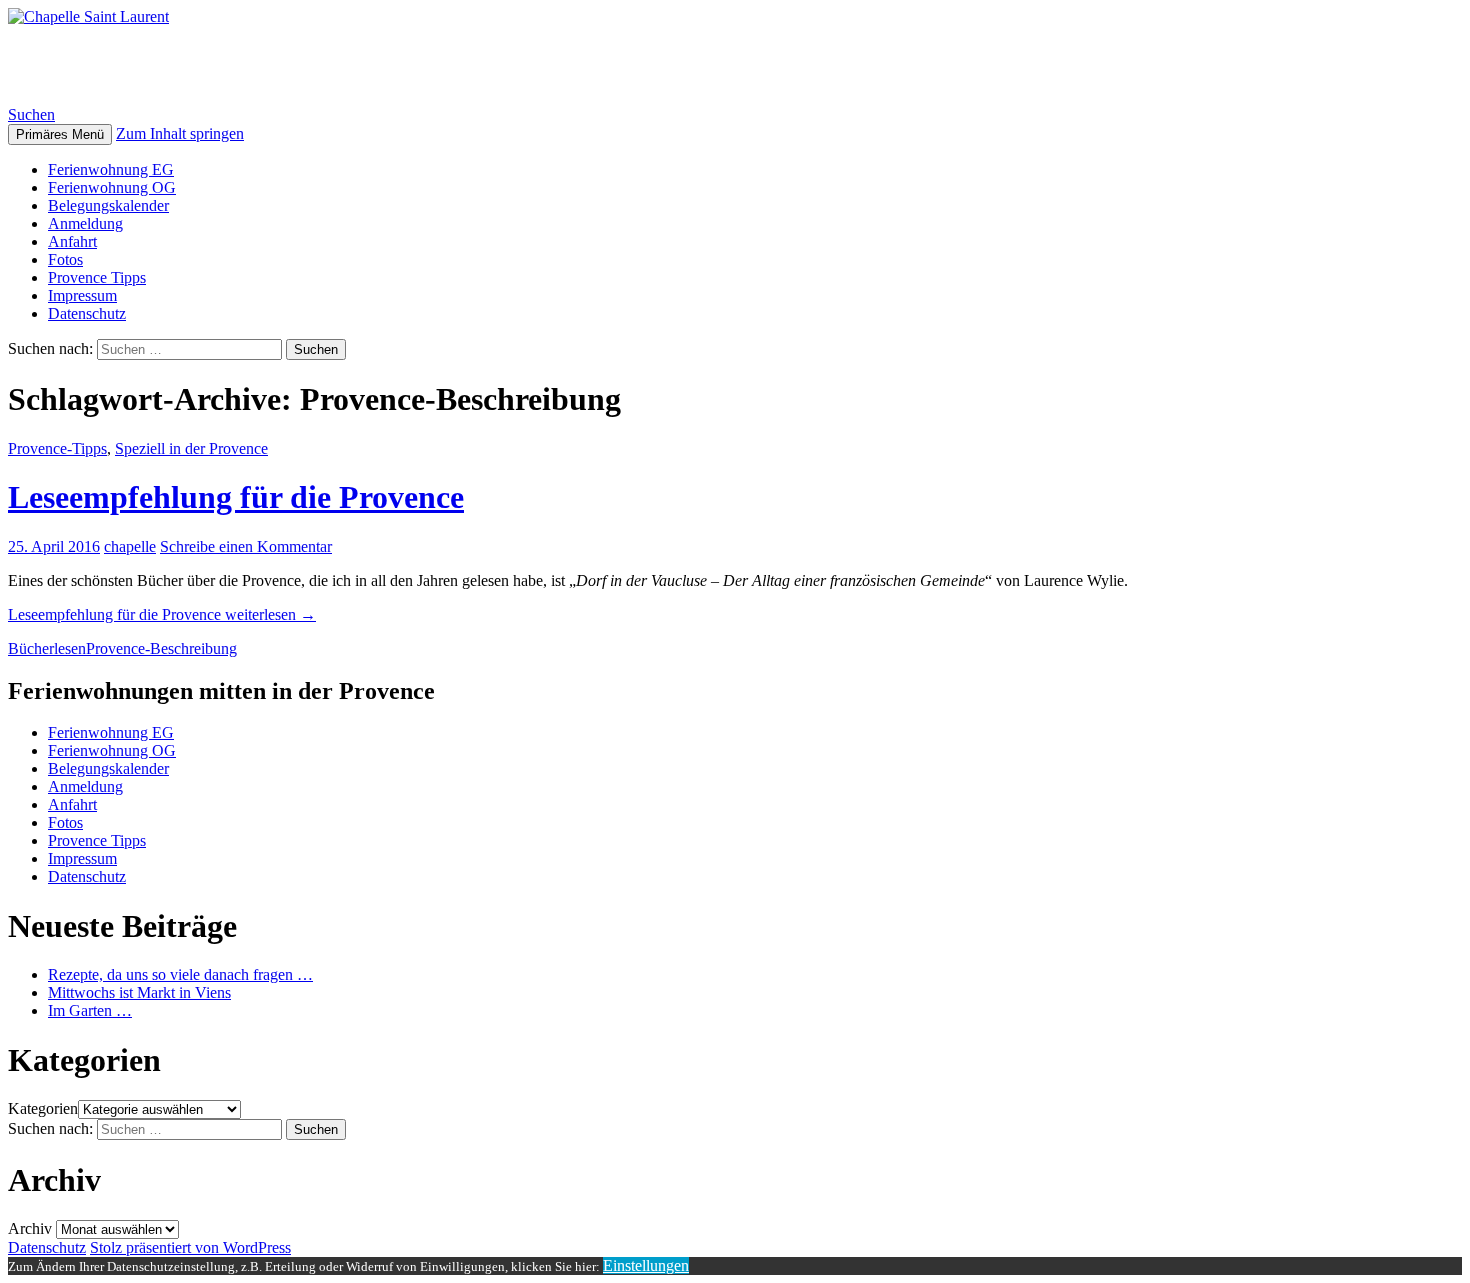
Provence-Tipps (57, 448)
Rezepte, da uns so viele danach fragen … (180, 974)
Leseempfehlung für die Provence (236, 497)
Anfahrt (72, 241)
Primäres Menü (60, 134)
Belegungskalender (108, 205)
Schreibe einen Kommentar (246, 546)
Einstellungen (646, 1265)
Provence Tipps (97, 277)
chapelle (130, 546)
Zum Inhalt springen (180, 133)
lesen (70, 648)
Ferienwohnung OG (112, 187)
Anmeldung (85, 223)
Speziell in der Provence (191, 448)
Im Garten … (90, 1010)
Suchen (31, 114)
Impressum (82, 295)
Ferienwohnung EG (111, 169)
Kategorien (43, 1108)
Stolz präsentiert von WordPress (190, 1247)
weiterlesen (162, 614)
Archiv (30, 1228)
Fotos (65, 259)
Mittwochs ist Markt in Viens (139, 992)
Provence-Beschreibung (161, 648)
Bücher (31, 648)
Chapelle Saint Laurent (168, 65)
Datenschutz (87, 313)
